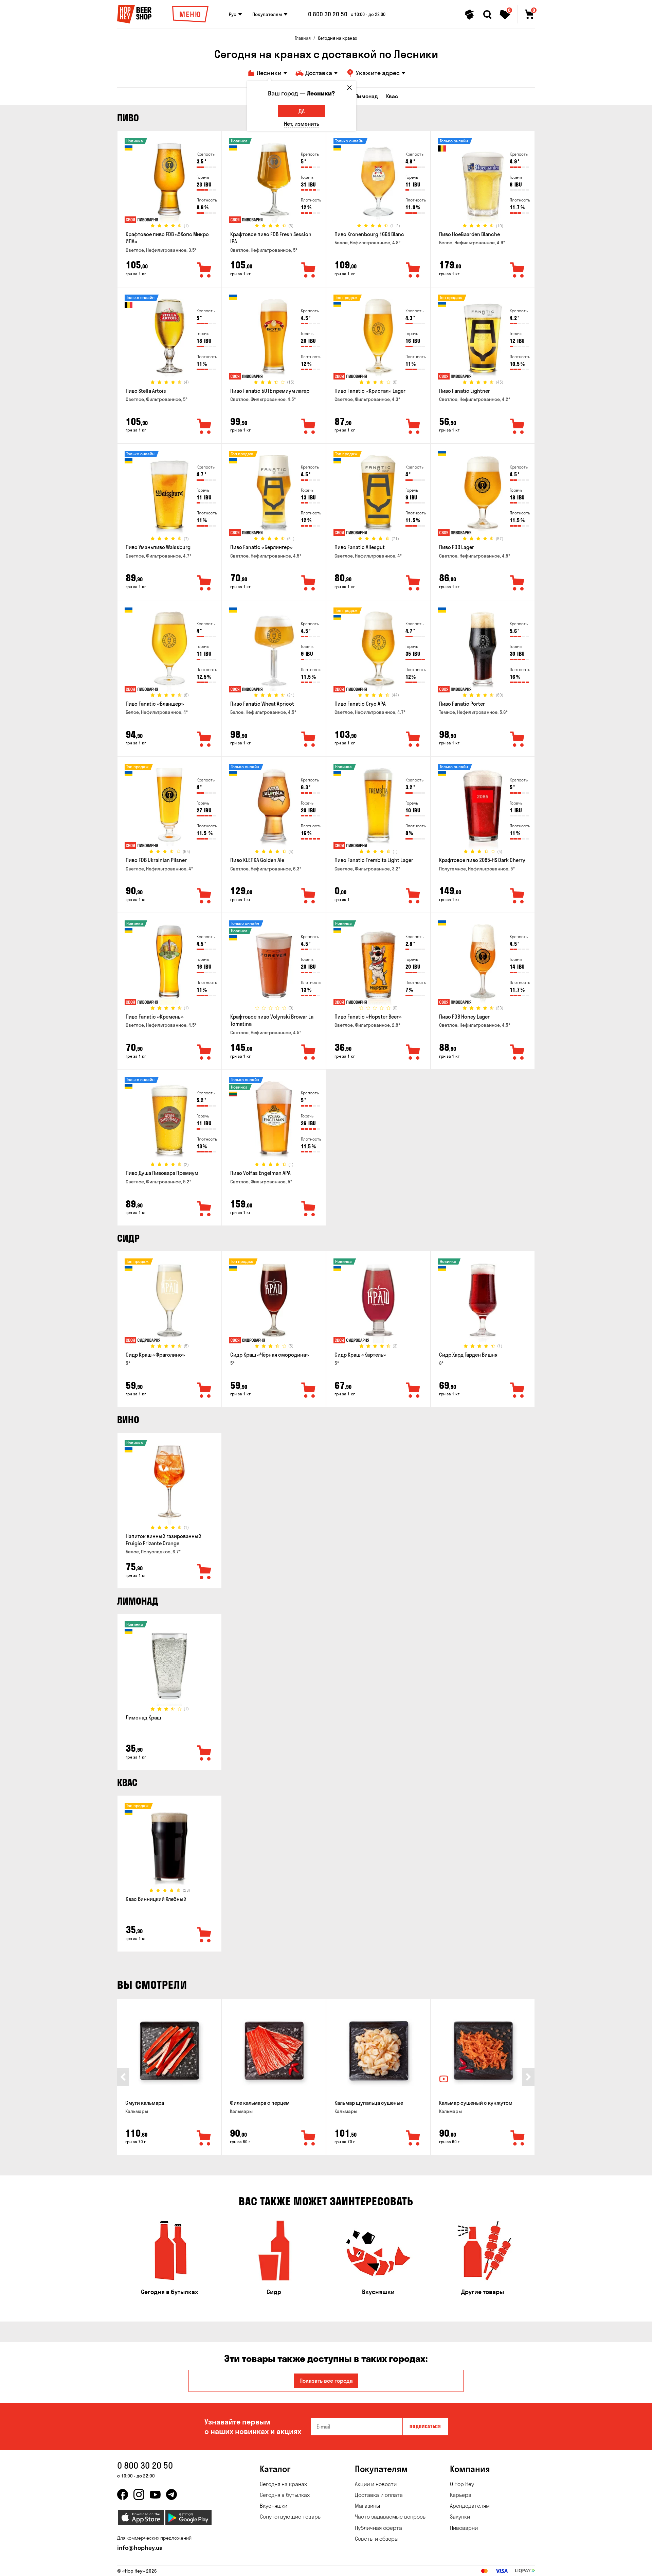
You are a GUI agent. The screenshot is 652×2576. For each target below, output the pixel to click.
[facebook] (123, 2494)
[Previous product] (123, 2077)
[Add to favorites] (204, 270)
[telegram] (171, 2494)
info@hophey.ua (140, 2548)
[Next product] (528, 2077)
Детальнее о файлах (453, 2567)
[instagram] (139, 2494)
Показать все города (326, 2381)
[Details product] (169, 182)
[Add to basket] (204, 2138)
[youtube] (155, 2494)
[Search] (487, 15)
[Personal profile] (470, 15)
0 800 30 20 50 (328, 14)
